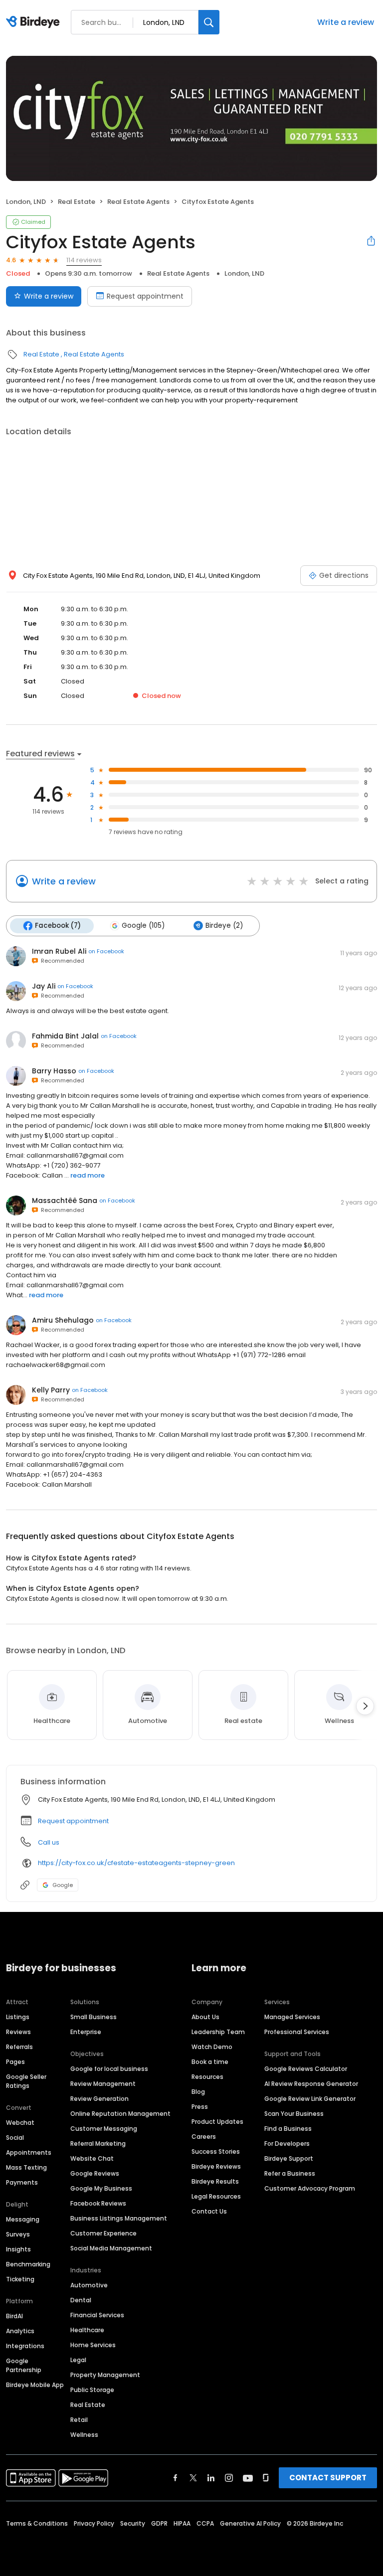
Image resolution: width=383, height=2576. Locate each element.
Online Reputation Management (120, 2114)
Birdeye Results (215, 2181)
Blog (198, 2092)
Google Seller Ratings (26, 2081)
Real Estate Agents (138, 202)
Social (15, 2138)
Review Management (103, 2084)
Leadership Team (218, 2032)
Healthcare (87, 2330)
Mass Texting (26, 2167)
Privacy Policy (94, 2523)
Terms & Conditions (37, 2523)
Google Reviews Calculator (306, 2069)
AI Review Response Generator (311, 2084)
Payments (22, 2182)
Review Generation (99, 2099)
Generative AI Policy (250, 2523)
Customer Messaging (104, 2129)
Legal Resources (216, 2196)
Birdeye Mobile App (35, 2385)
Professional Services (297, 2032)
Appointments (29, 2152)
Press (200, 2107)
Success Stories (216, 2151)
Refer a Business (290, 2173)
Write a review (346, 22)
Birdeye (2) (224, 926)
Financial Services (97, 2315)
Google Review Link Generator (310, 2099)
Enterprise (86, 2032)
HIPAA (182, 2523)
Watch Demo (212, 2047)
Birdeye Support (289, 2158)
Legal (78, 2360)
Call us (49, 1842)
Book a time (210, 2062)
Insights (18, 2249)
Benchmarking (28, 2264)
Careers (204, 2137)
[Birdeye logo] (35, 22)
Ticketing (20, 2279)
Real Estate (77, 202)
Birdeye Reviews (216, 2166)
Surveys (18, 2234)
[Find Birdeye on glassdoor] (266, 2478)
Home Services (93, 2345)
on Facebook (106, 951)
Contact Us (209, 2211)
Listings (18, 2017)
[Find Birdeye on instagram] (229, 2478)
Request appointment (145, 296)
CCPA (205, 2523)
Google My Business (101, 2188)
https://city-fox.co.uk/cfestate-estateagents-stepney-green (136, 1863)
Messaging (23, 2219)
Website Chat (92, 2158)
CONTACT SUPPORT (328, 2478)
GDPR (159, 2523)
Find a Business (288, 2129)
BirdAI (14, 2316)
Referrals (19, 2047)
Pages (15, 2062)
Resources (207, 2077)
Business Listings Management (119, 2218)
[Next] (365, 1706)
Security (133, 2523)
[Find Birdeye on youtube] (248, 2478)
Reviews (18, 2032)
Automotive (89, 2285)
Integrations (25, 2346)
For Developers (287, 2144)
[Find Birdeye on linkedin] (211, 2478)
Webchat (20, 2123)
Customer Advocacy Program (310, 2188)
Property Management (105, 2375)
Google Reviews (95, 2173)
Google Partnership (24, 2365)
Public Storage (92, 2390)
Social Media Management (111, 2248)
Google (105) (143, 926)
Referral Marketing (98, 2144)
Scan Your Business (294, 2114)
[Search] (209, 22)
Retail (79, 2420)
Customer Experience (103, 2233)
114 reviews (84, 260)
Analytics (20, 2331)
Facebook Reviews (98, 2203)
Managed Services (292, 2017)
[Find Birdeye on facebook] (176, 2478)
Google (63, 1885)
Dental (81, 2300)
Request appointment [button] (73, 1821)
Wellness (84, 2435)
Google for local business (109, 2069)
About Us (205, 2017)
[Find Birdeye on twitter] (193, 2478)
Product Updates (217, 2122)
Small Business (94, 2017)
